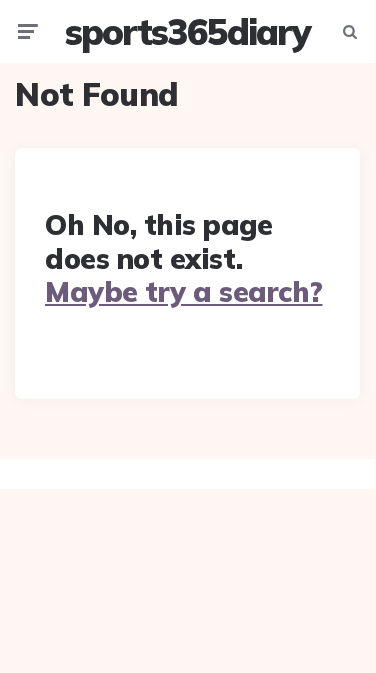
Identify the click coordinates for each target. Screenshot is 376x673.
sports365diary (187, 31)
